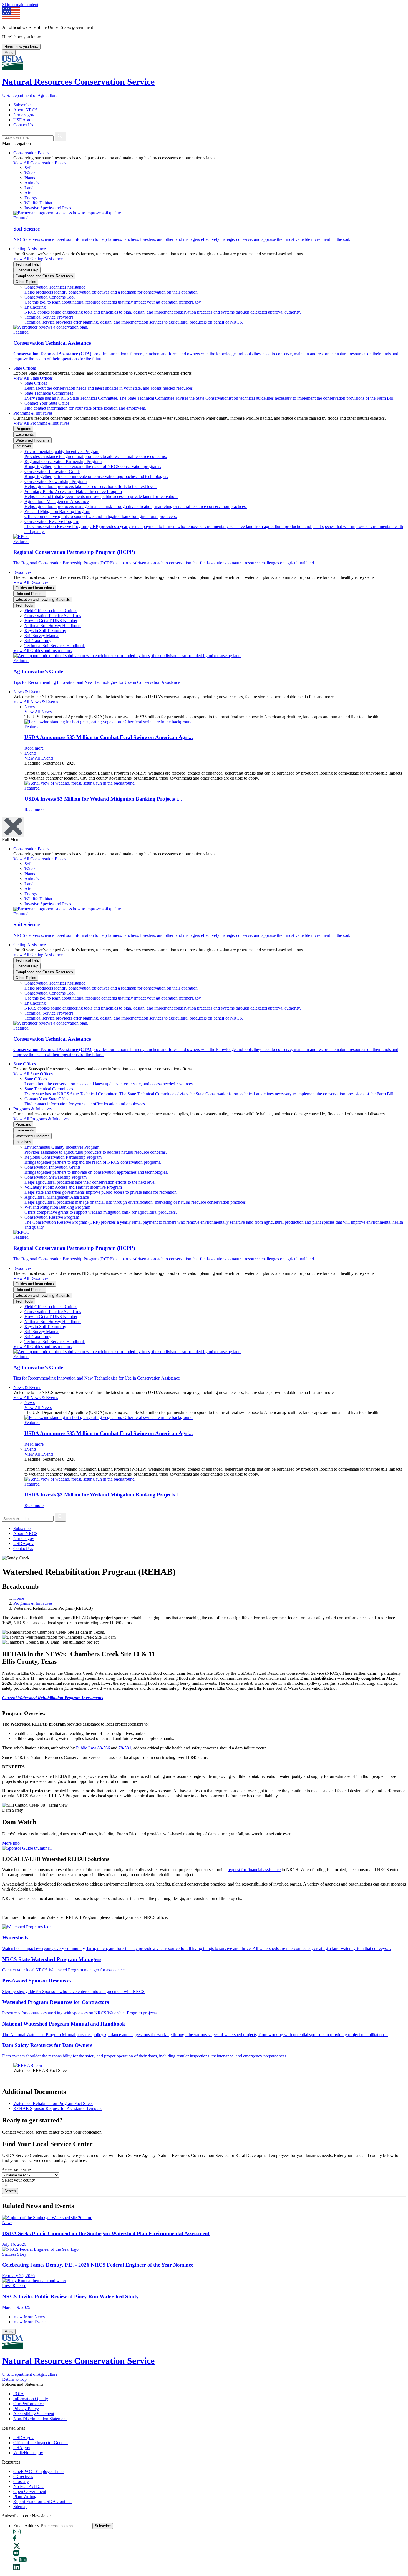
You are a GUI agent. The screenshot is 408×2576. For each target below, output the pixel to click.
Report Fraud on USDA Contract (42, 2501)
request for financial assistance (254, 1870)
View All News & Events (36, 702)
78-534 (125, 1748)
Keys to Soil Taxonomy (45, 631)
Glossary (21, 2481)
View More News (29, 2317)
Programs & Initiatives (33, 413)
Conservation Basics (31, 153)
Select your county (19, 2180)
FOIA (19, 2394)
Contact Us (23, 125)
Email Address (26, 2526)
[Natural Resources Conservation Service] (204, 63)
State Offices (25, 368)
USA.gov (22, 2448)
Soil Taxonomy (38, 641)
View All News (38, 712)
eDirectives (23, 2476)
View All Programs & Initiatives (41, 423)
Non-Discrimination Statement (40, 2419)
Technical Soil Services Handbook (55, 646)
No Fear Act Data (29, 2486)
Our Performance (28, 2404)
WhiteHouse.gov (28, 2453)
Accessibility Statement (34, 2414)
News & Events (27, 692)
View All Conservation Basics (40, 163)
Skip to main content (20, 5)
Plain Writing (25, 2496)
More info (11, 1843)
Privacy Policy (26, 2409)
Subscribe (22, 105)
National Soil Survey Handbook (53, 626)
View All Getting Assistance (38, 259)
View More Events (30, 2322)
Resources (22, 572)
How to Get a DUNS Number (51, 621)
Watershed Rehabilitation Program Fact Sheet (53, 2103)
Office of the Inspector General (41, 2443)
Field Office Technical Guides (51, 611)
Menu (9, 53)
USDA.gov (23, 120)
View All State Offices (33, 378)
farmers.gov (24, 115)
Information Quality (31, 2399)
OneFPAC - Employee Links (39, 2471)
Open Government (30, 2491)
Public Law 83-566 (93, 1748)
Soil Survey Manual (42, 636)
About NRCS (25, 110)
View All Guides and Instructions (42, 651)
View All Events (39, 758)
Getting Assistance (30, 249)
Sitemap (20, 2506)
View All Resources (31, 582)
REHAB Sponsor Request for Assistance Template (58, 2108)
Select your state (17, 2170)
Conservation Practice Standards (53, 616)
